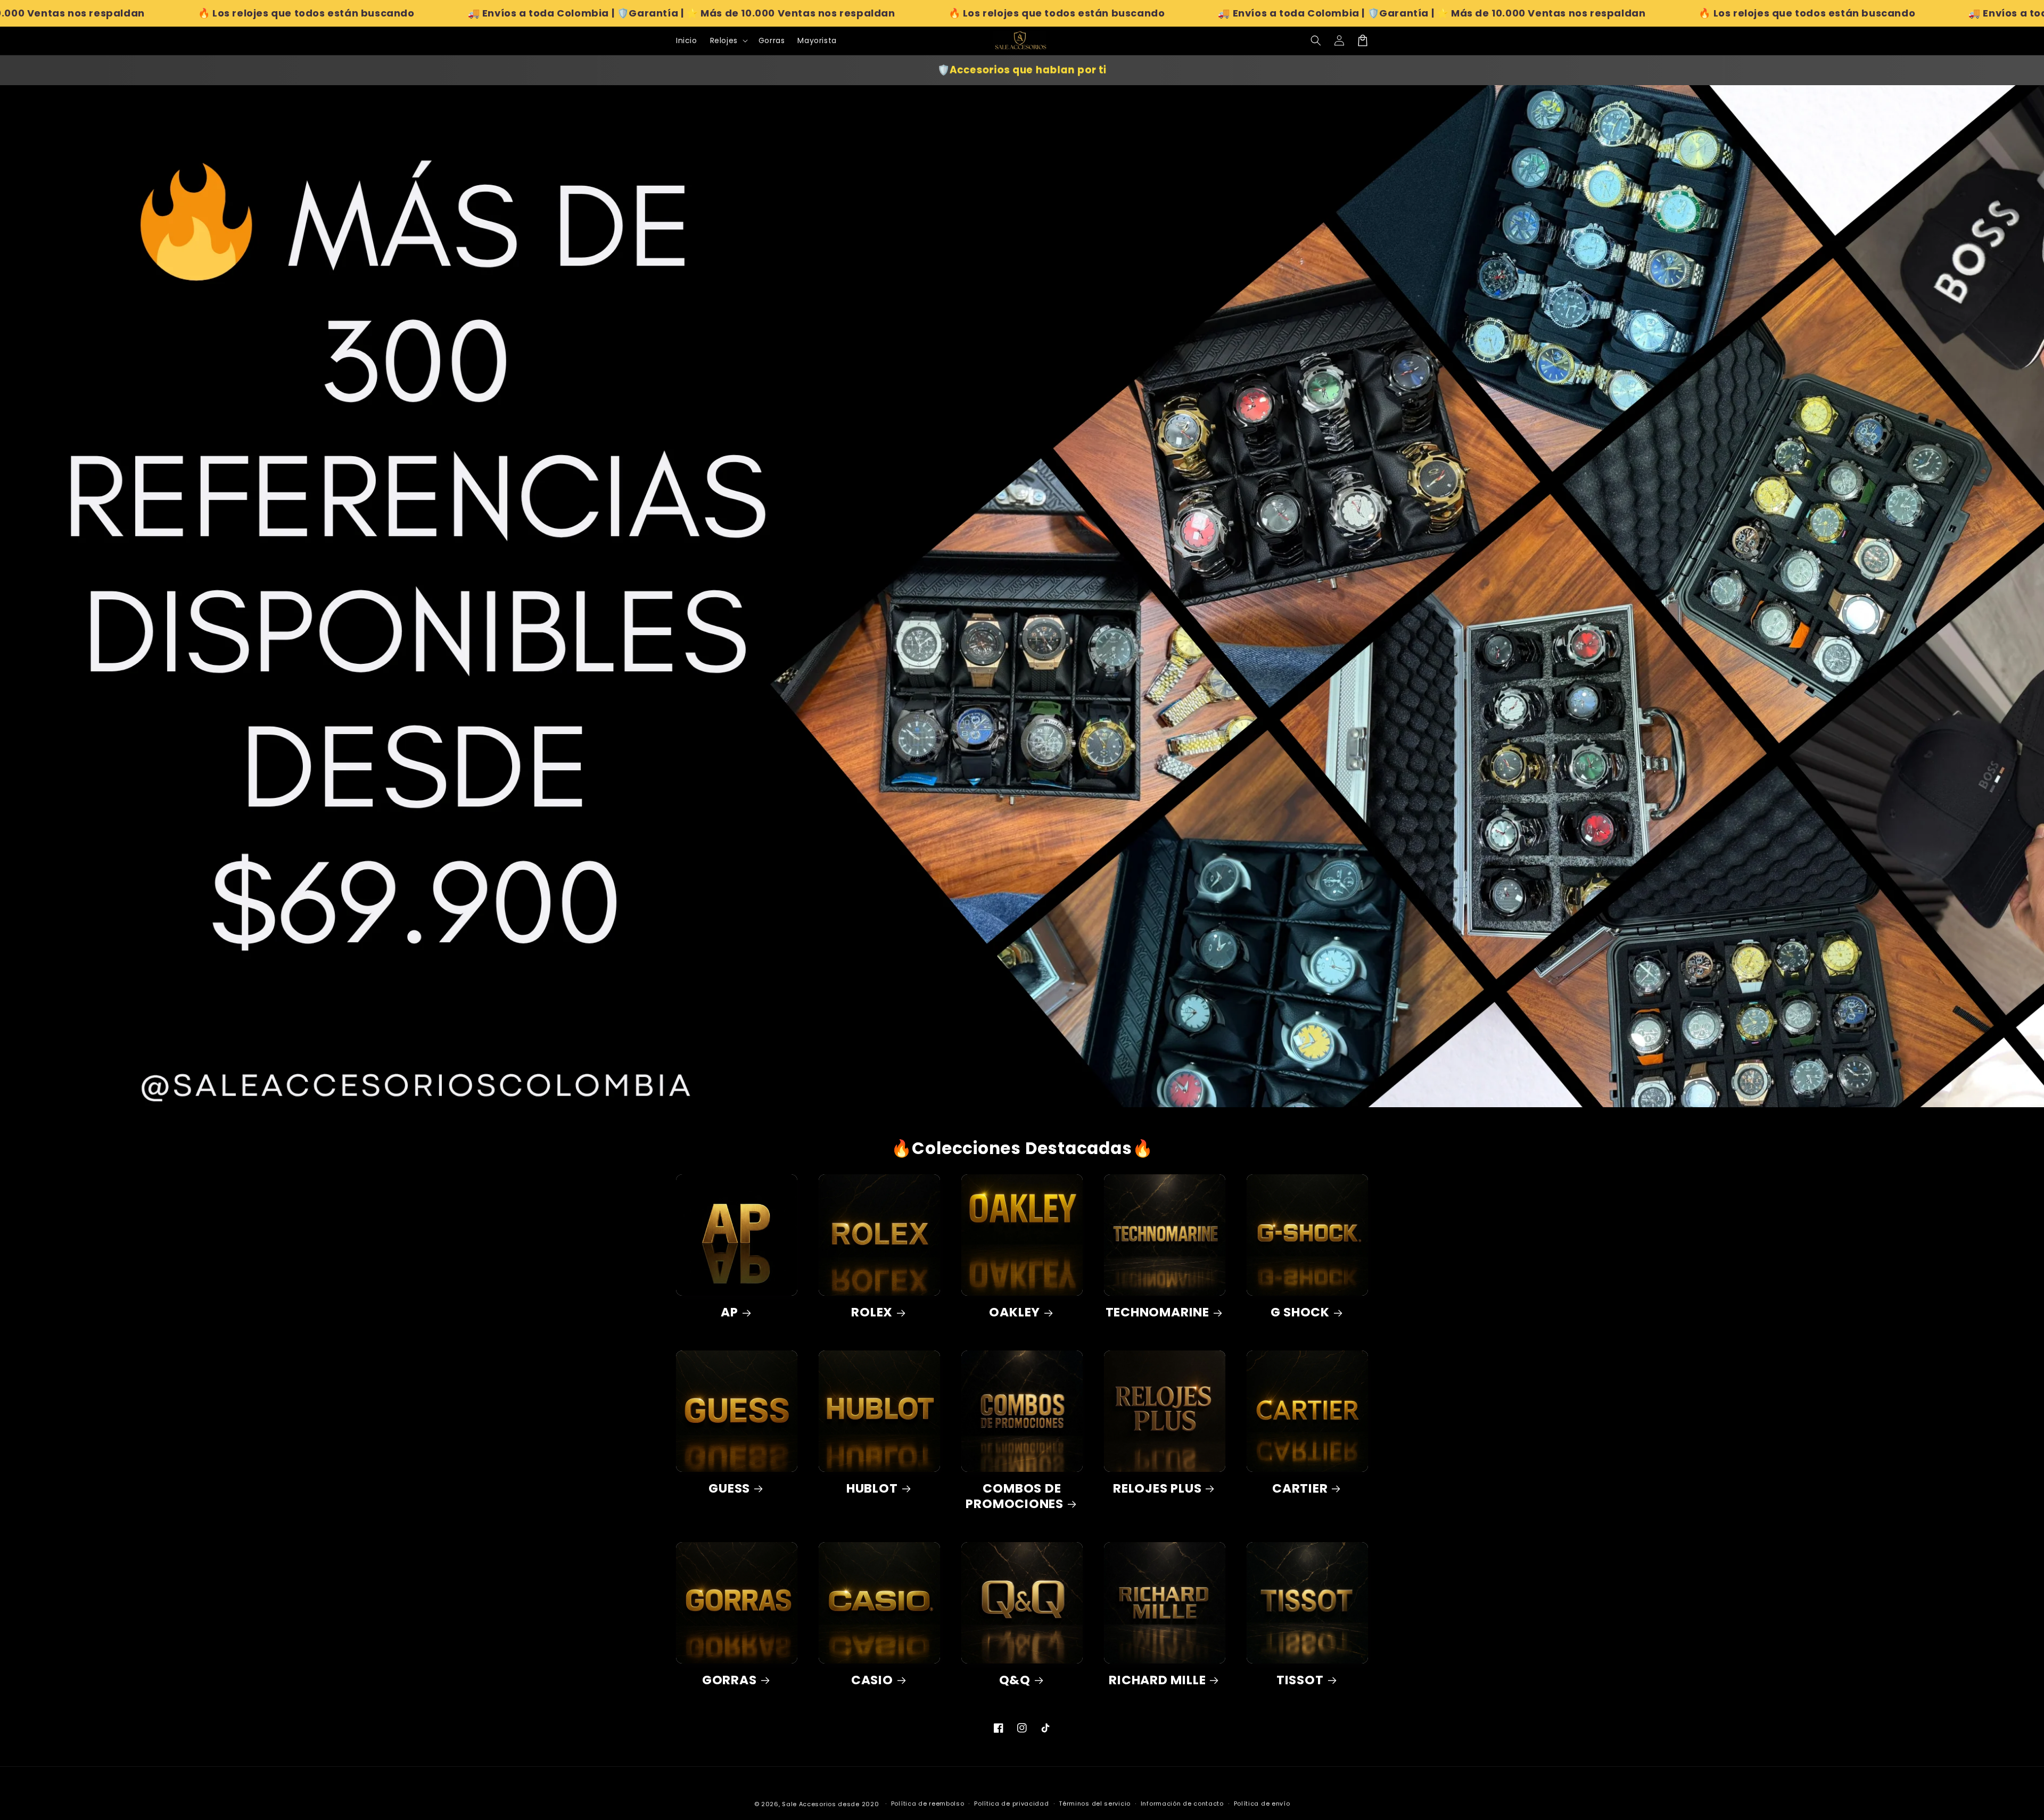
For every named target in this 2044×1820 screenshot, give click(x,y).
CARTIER (1300, 1489)
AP (730, 1312)
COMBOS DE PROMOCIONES (1015, 1496)
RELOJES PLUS (1157, 1489)
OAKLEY (1015, 1312)
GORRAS (730, 1680)
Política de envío (1262, 1803)
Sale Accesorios (809, 1804)
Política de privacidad (1011, 1803)
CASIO (872, 1680)
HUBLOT (872, 1489)
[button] (1316, 40)
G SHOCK (1300, 1312)
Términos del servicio (1095, 1803)
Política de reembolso (928, 1803)
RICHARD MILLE (1157, 1680)
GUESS (729, 1489)
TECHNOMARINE (1157, 1312)
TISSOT (1300, 1680)
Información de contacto (1182, 1803)
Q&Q (1015, 1680)
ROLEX (872, 1312)
